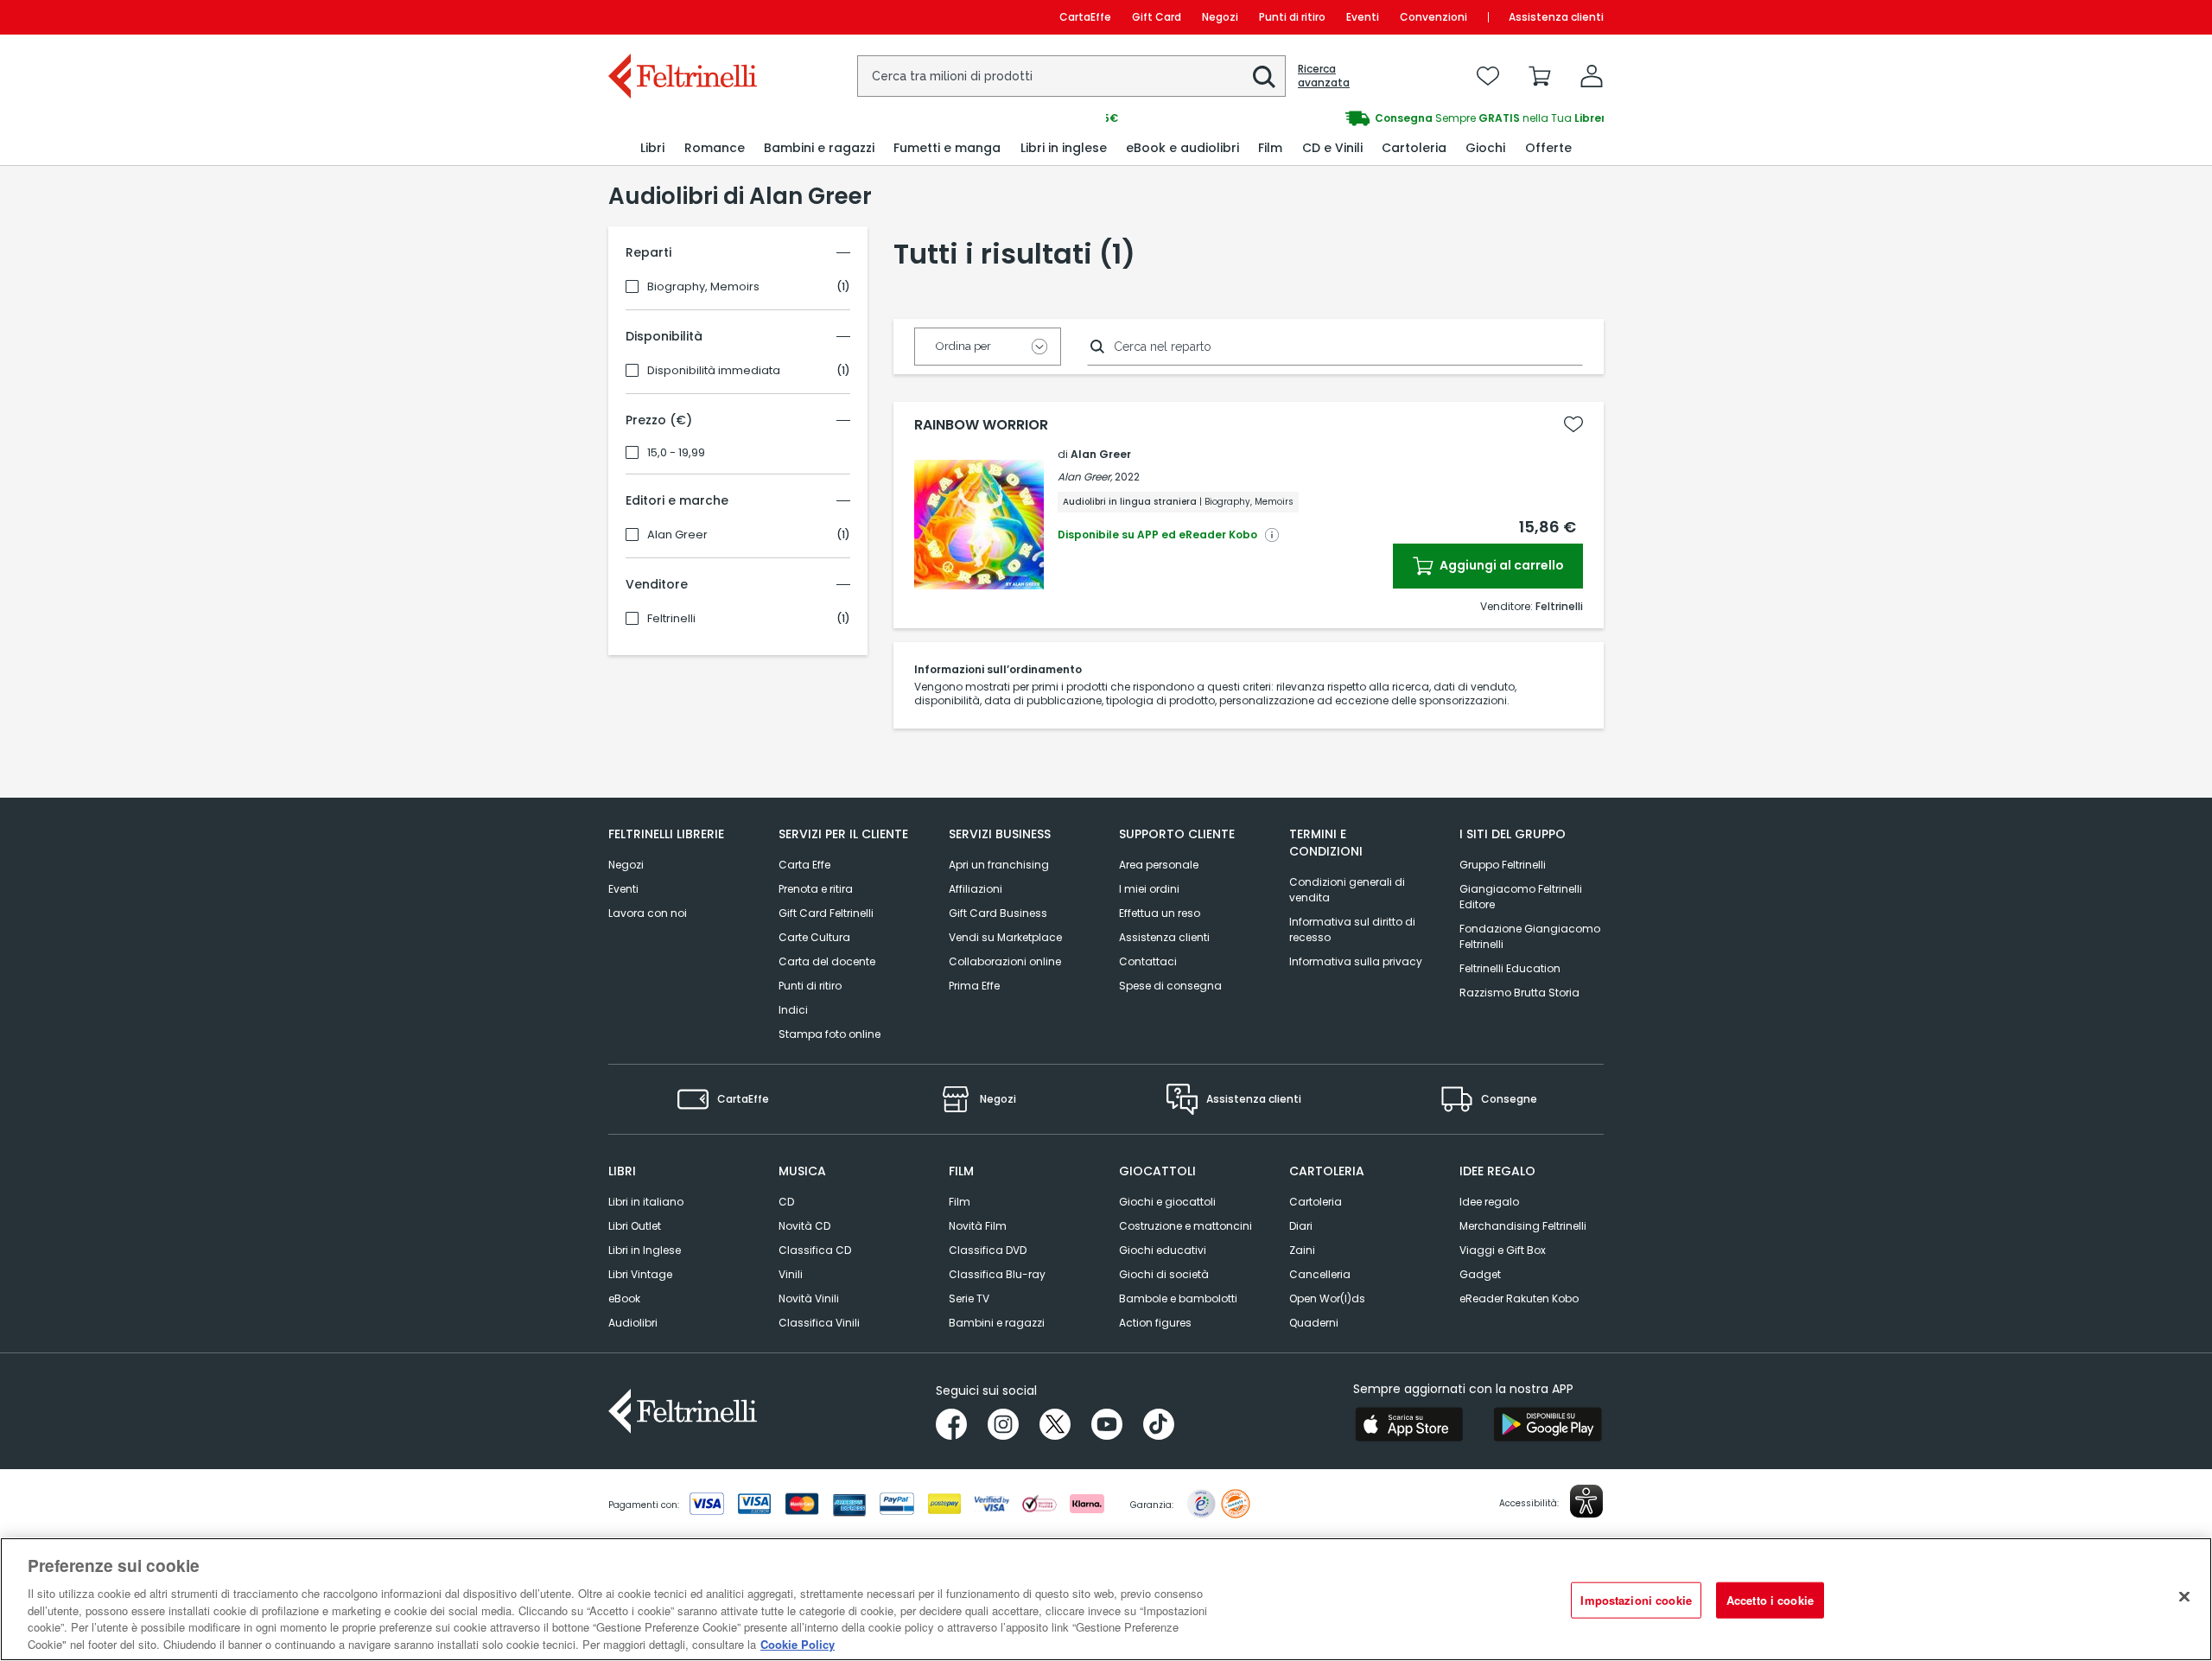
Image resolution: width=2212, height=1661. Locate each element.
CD (786, 1202)
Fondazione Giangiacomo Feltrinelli (1530, 936)
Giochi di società (1164, 1274)
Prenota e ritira (816, 889)
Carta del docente (827, 961)
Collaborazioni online (1005, 961)
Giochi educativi (1163, 1250)
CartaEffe (1085, 17)
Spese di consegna (1170, 986)
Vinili (791, 1274)
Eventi (1363, 17)
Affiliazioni (976, 889)
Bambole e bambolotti (1178, 1298)
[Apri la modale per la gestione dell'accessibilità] (1586, 1501)
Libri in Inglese (645, 1250)
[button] (1264, 77)
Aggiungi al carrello (1500, 565)
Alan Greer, (1085, 477)
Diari (1301, 1226)
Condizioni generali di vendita (1347, 890)
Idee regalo (1489, 1202)
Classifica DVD (988, 1250)
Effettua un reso (1160, 913)
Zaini (1302, 1250)
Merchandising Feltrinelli (1523, 1226)
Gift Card (1157, 17)
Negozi (1220, 17)
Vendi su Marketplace (1005, 937)
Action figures (1155, 1323)
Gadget (1480, 1274)
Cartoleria (1316, 1202)
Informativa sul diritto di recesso (1352, 929)
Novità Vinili (809, 1298)
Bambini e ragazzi (997, 1323)
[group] (1355, 118)
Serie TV (969, 1298)
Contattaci (1148, 961)
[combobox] (1071, 76)
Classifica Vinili (819, 1323)
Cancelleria (1320, 1274)
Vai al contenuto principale (681, 17)
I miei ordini (1149, 889)
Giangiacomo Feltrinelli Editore (1521, 897)
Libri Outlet (635, 1226)
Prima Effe (974, 986)
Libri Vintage (640, 1274)
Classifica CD (815, 1250)
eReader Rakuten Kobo (1519, 1298)
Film (960, 1202)
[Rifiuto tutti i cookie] (2184, 1597)
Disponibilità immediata (714, 371)
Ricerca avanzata (1324, 76)
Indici (793, 1010)
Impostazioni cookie (1636, 1600)
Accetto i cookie (1770, 1600)
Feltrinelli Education (1510, 968)
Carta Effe (804, 865)
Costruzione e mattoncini (1185, 1226)
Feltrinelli (671, 619)
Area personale (1159, 865)
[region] (1106, 1599)
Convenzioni (1433, 17)
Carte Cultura (814, 937)
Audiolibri (633, 1323)
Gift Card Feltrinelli (826, 913)
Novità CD (804, 1226)
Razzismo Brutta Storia (1519, 993)
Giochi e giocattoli (1167, 1202)
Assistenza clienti (1556, 17)
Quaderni (1314, 1323)
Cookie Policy (798, 1643)
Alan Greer (677, 535)
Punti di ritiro (1292, 17)
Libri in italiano (646, 1202)
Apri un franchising (999, 865)
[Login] (1592, 76)
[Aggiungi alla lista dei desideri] (1573, 424)
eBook (624, 1298)
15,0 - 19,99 (676, 453)
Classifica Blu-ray (997, 1274)
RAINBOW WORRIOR (981, 425)
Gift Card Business (998, 913)
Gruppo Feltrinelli (1503, 865)
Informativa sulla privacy (1356, 961)
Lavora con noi (648, 913)
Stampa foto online (829, 1034)
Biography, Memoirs (703, 287)
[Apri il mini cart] (1540, 76)
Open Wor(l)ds (1327, 1298)
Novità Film (978, 1226)
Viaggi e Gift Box (1503, 1250)
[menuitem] (652, 148)
